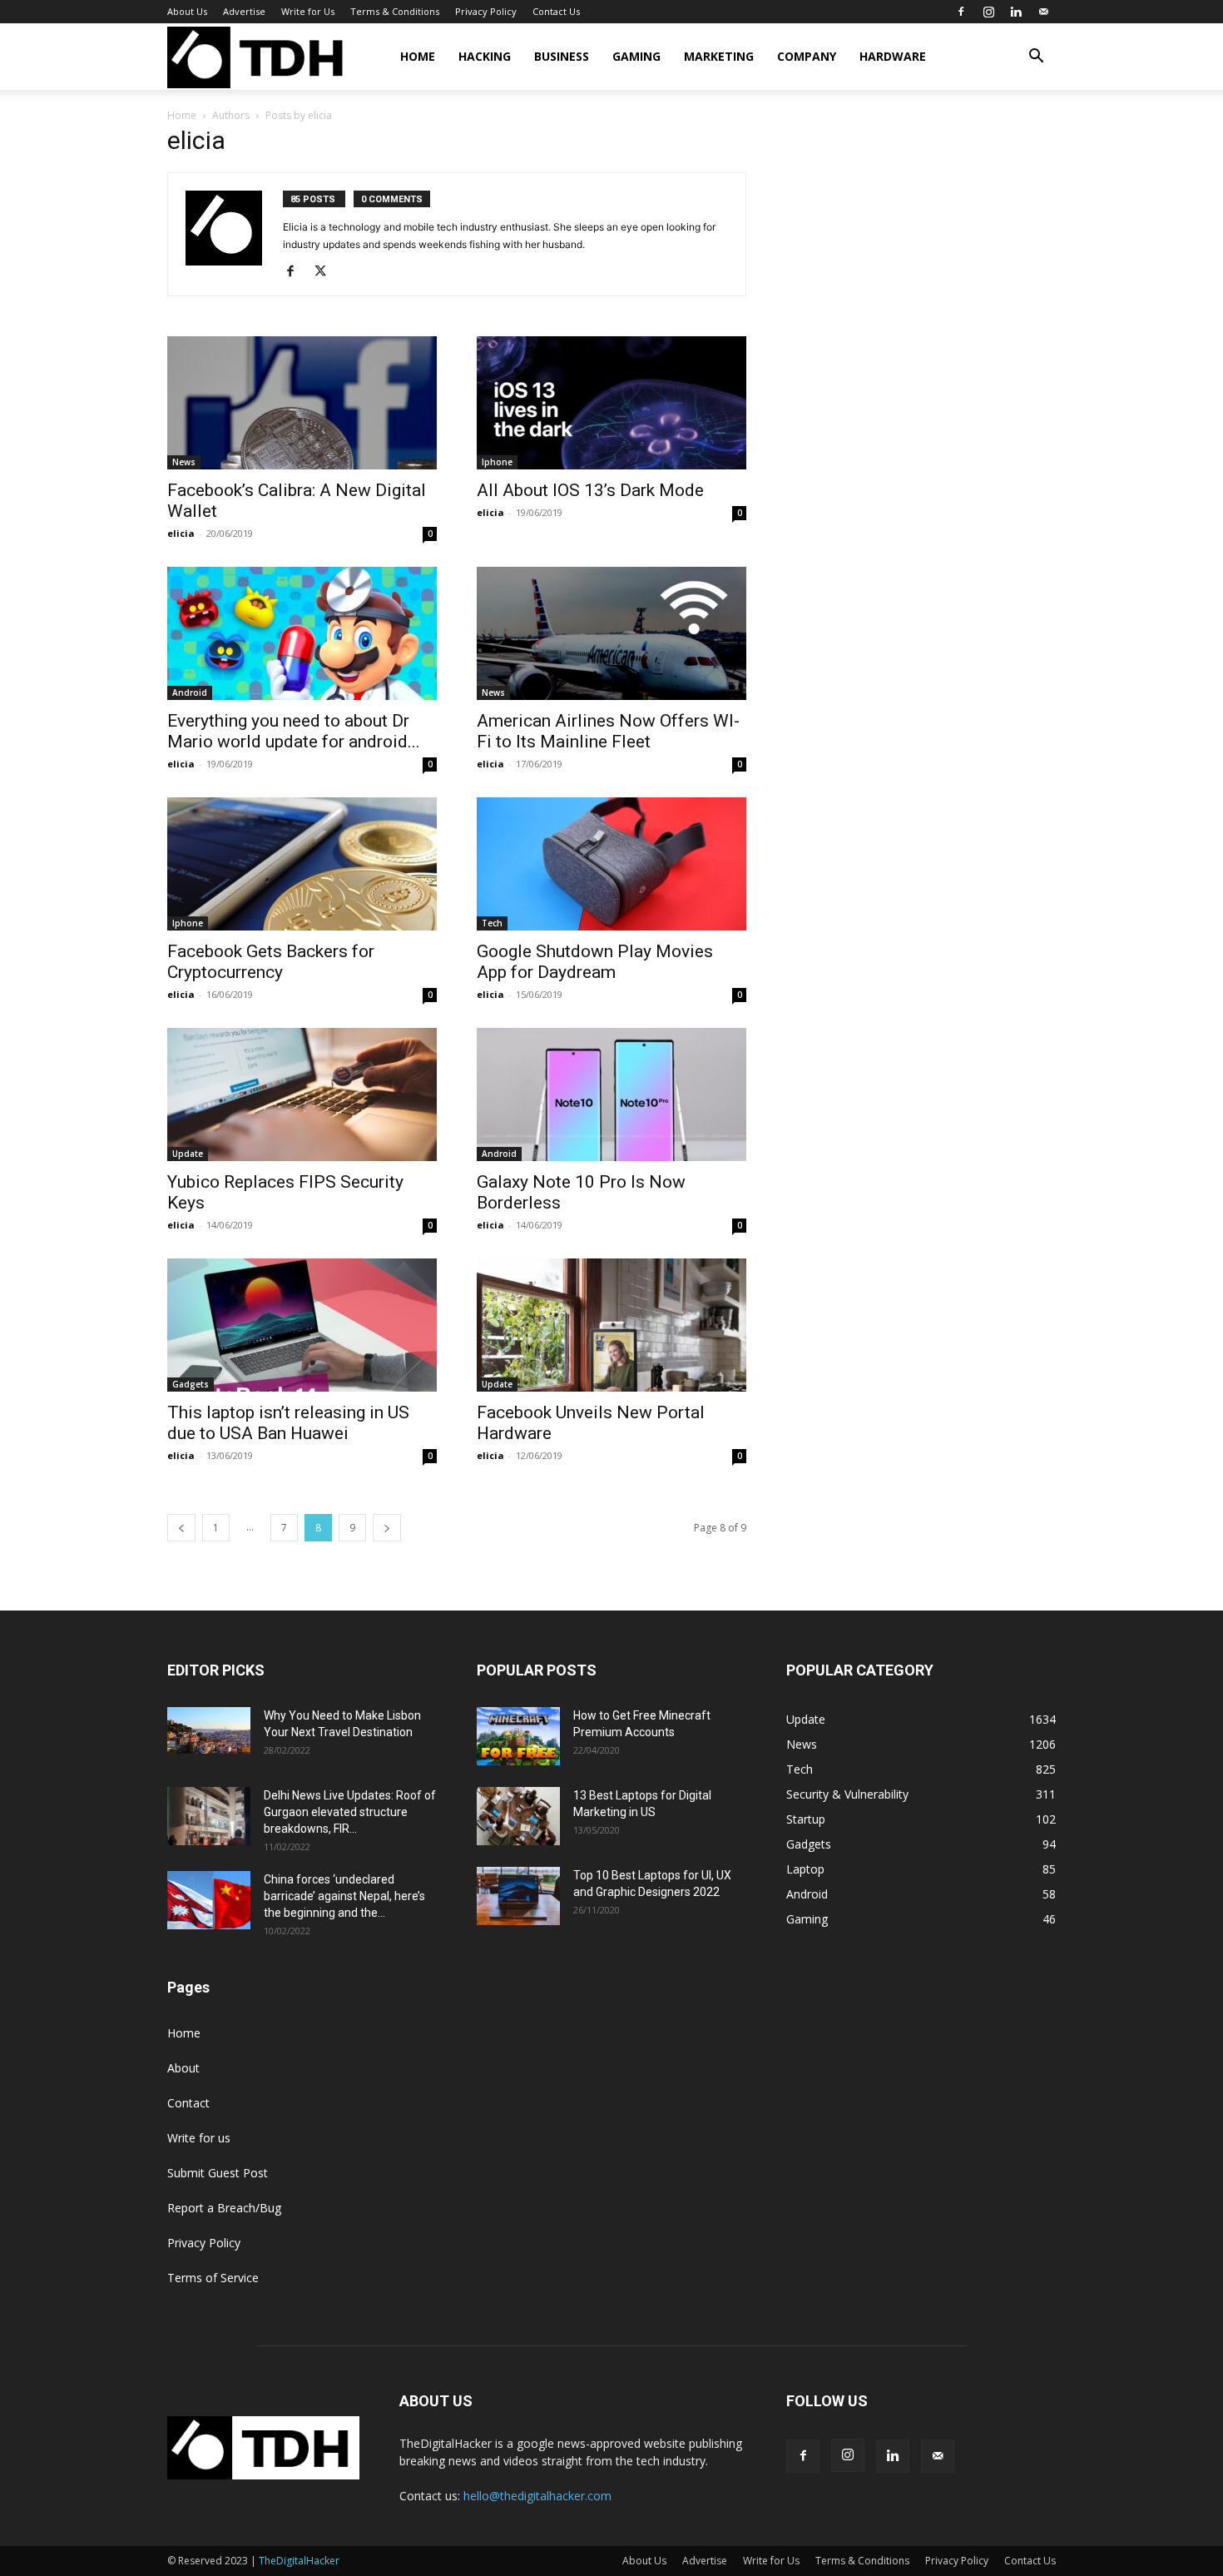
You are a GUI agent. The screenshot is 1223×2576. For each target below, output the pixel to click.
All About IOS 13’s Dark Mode (590, 490)
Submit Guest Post (218, 2173)
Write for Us (308, 11)
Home (418, 56)
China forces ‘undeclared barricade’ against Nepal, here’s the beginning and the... (344, 1896)
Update (188, 1154)
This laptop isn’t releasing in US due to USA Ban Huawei (288, 1423)
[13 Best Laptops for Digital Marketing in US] (518, 1816)
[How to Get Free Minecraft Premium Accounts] (518, 1736)
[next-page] (387, 1528)
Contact (188, 2103)
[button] (1036, 58)
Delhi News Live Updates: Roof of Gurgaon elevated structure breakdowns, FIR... (350, 1812)
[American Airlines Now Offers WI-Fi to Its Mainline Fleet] (611, 633)
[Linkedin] (1016, 12)
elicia (181, 533)
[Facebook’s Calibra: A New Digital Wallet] (302, 403)
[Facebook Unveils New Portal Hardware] (611, 1325)
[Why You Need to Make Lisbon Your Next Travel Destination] (209, 1730)
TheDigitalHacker (299, 2561)
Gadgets (191, 1384)
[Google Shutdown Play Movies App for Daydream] (611, 864)
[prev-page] (181, 1528)
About (183, 2068)
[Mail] (1043, 12)
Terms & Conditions (395, 11)
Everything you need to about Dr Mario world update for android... (294, 731)
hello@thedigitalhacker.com (537, 2496)
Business (562, 56)
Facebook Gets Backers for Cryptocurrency (271, 962)
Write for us (199, 2138)
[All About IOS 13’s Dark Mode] (611, 403)
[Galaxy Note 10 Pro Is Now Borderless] (611, 1094)
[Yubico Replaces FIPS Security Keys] (302, 1094)
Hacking (485, 56)
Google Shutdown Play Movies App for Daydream (595, 962)
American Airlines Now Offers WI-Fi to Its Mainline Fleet (608, 731)
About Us (187, 11)
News (184, 462)
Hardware (893, 56)
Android (190, 692)
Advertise (244, 11)
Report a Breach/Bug (224, 2208)
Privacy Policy (486, 11)
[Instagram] (988, 12)
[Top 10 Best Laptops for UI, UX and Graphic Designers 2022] (518, 1896)
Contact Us (556, 11)
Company (807, 56)
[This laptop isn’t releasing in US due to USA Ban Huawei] (302, 1325)
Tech (492, 923)
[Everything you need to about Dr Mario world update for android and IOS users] (302, 633)
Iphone (497, 462)
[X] (327, 272)
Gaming (636, 56)
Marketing (719, 56)
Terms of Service (213, 2278)
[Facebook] (961, 12)
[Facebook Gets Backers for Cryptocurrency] (302, 864)
